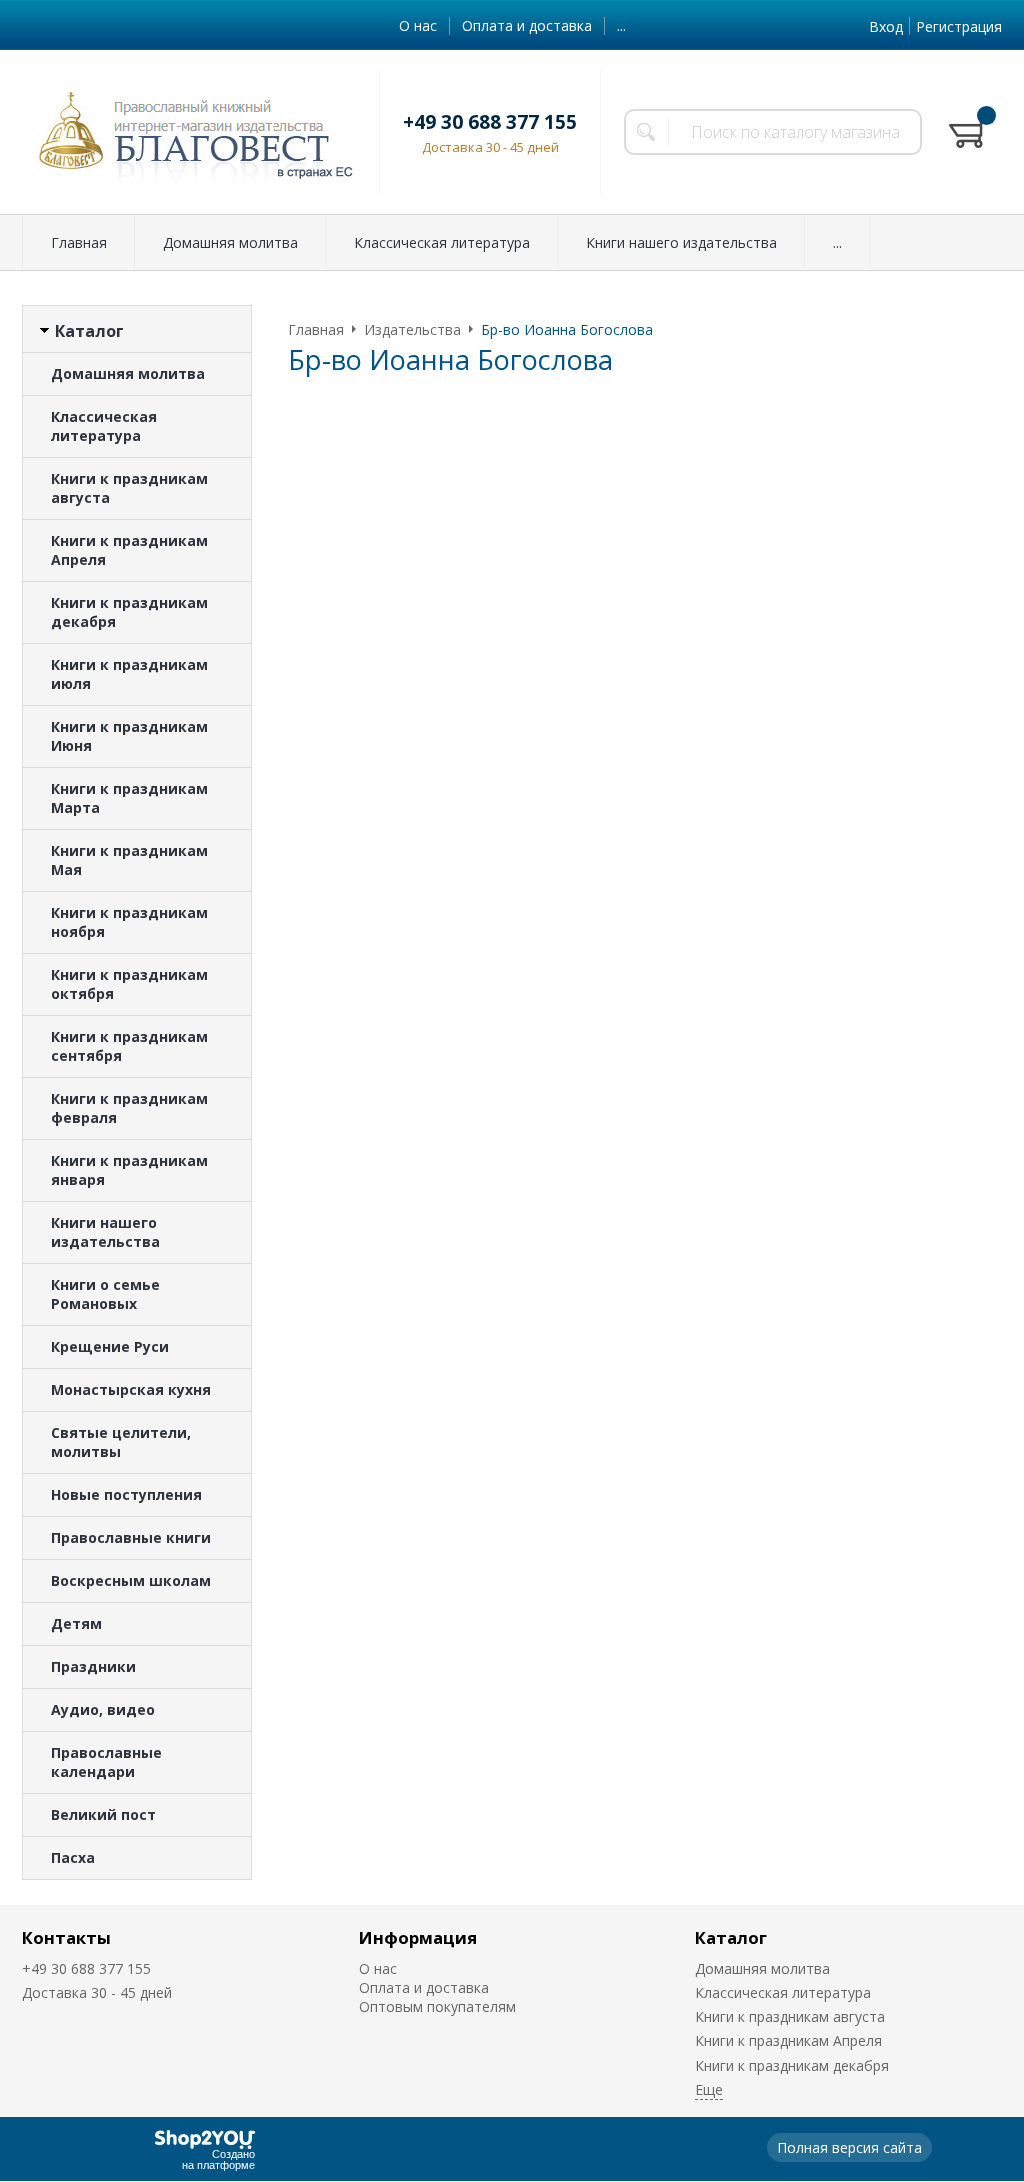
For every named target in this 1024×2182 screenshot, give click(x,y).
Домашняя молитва (230, 242)
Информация (418, 1937)
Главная (79, 242)
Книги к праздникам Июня (129, 736)
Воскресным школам (131, 1580)
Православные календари (106, 1762)
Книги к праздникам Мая (129, 860)
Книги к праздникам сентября (129, 1046)
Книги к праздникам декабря (129, 612)
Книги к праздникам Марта (129, 798)
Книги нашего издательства (681, 242)
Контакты (66, 1937)
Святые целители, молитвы (121, 1442)
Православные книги (131, 1537)
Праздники (93, 1666)
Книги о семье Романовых (105, 1294)
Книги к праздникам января (129, 1170)
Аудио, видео (103, 1709)
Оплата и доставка (527, 25)
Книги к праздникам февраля (129, 1108)
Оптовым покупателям (437, 2006)
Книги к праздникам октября (129, 984)
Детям (76, 1623)
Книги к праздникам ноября (129, 922)
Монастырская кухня (131, 1389)
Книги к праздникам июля (129, 674)
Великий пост (103, 1814)
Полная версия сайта (849, 2147)
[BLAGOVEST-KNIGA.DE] (189, 132)
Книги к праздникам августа (129, 488)
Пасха (73, 1857)
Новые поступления (126, 1494)
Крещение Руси (110, 1346)
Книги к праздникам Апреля (129, 550)
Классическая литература (442, 242)
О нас (418, 25)
